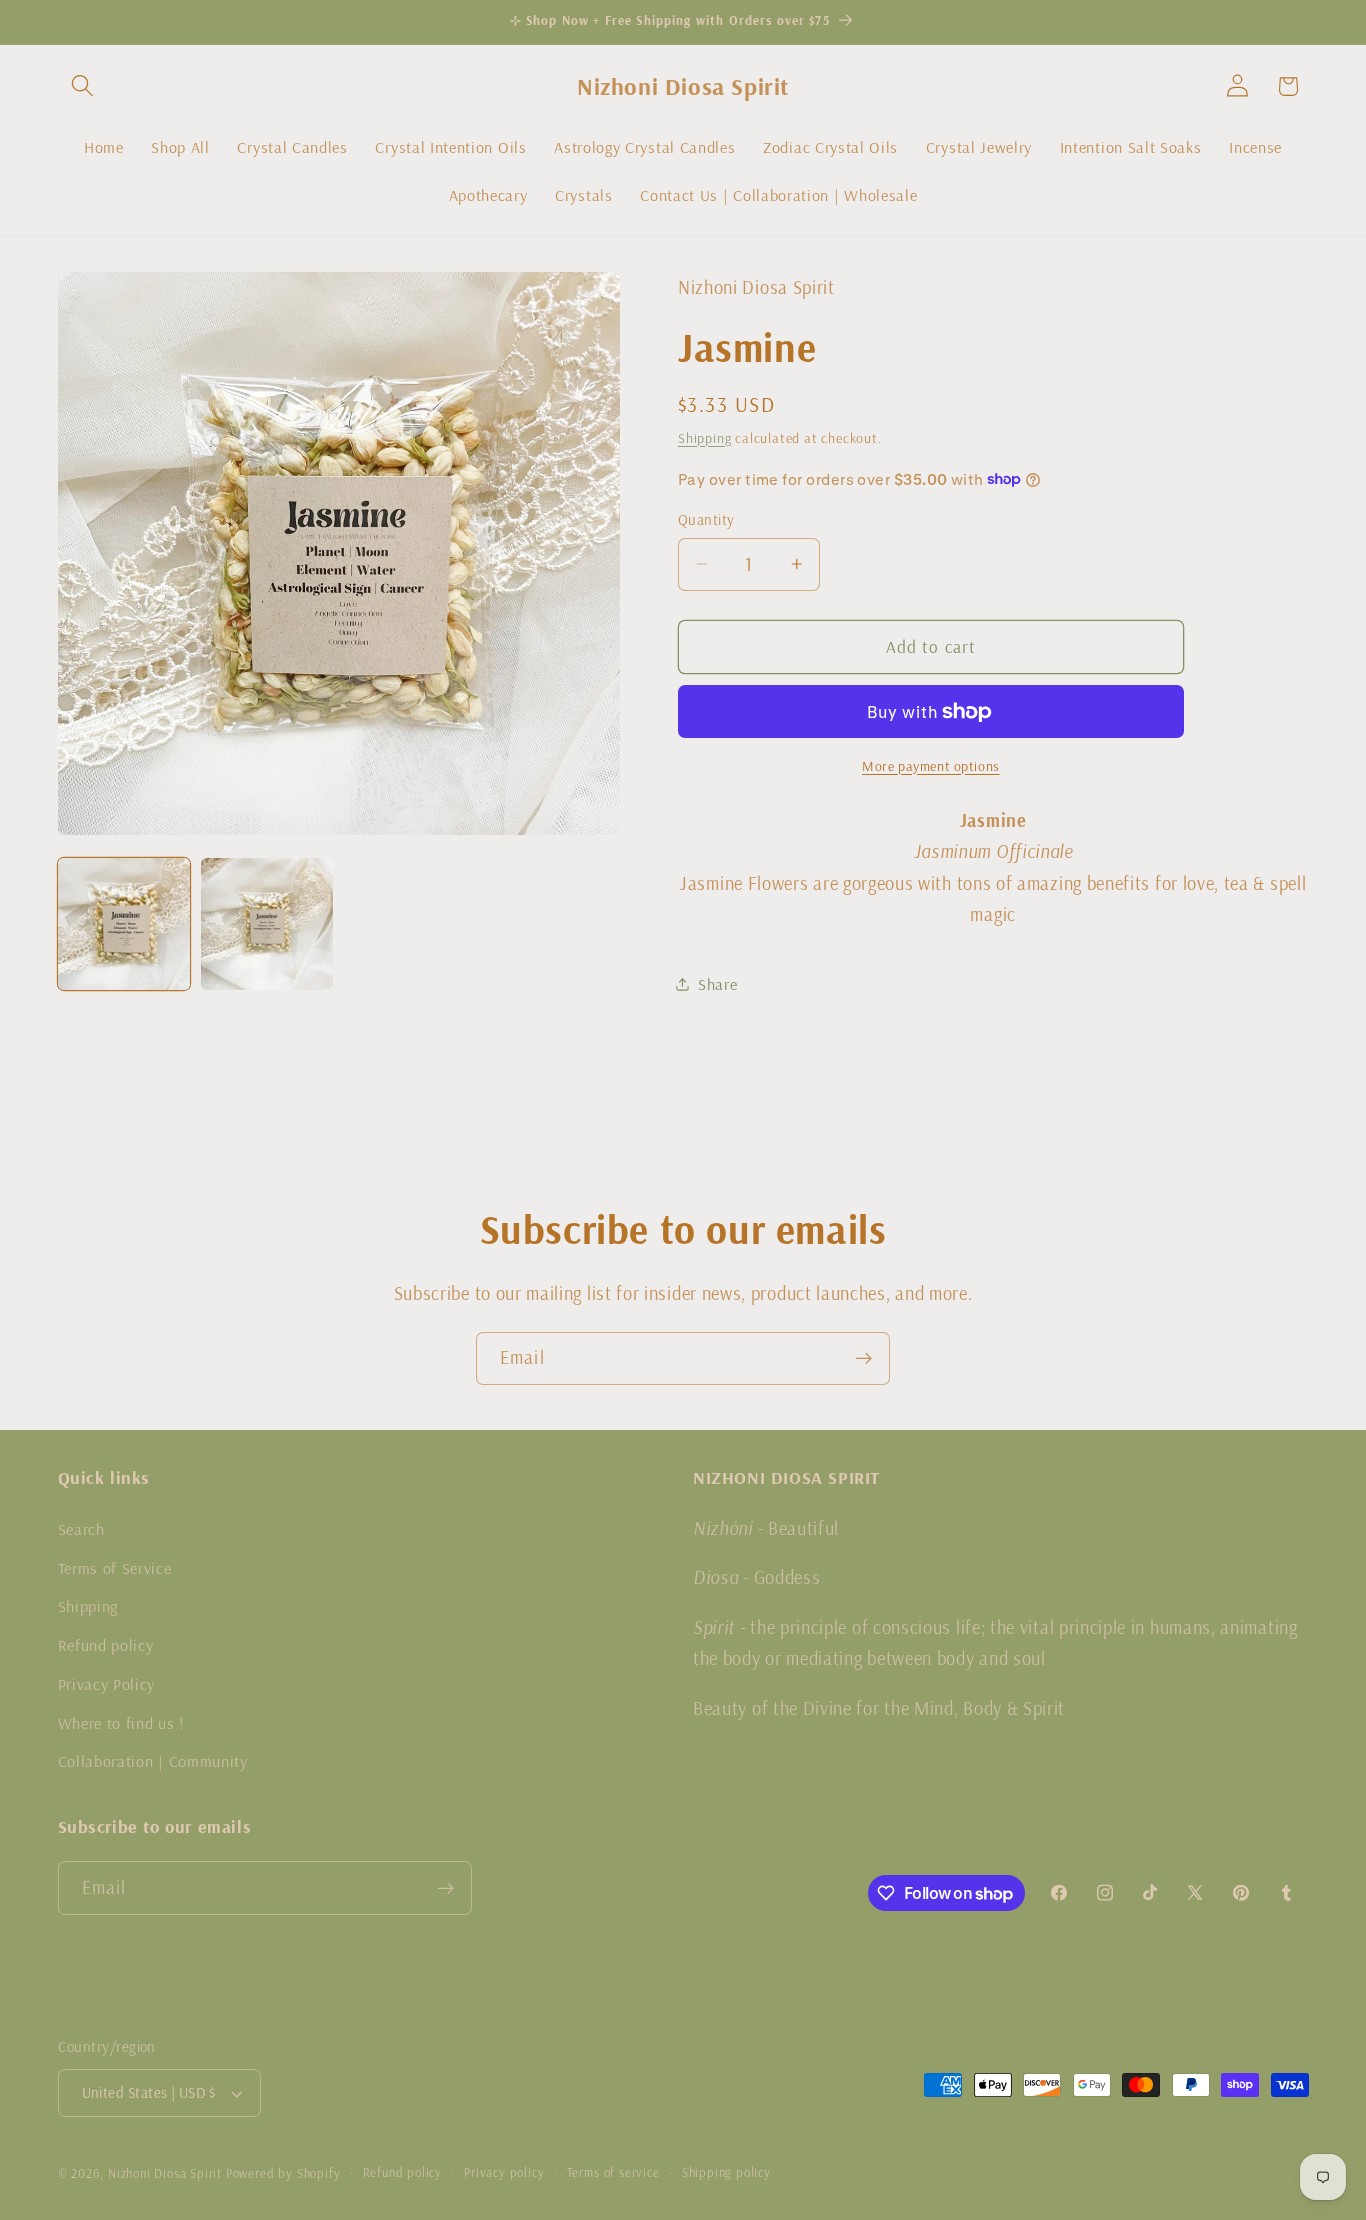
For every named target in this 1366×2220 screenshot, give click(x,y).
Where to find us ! (121, 1722)
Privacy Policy (107, 1683)
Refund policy (106, 1644)
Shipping (704, 437)
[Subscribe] (863, 1359)
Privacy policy (504, 2173)
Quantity (706, 519)
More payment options (931, 766)
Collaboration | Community (153, 1761)
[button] (83, 86)
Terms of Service (115, 1567)
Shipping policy (726, 2173)
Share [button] (717, 983)
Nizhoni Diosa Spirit (165, 2173)
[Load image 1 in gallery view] (124, 924)
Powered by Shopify (283, 2173)
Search (81, 1528)
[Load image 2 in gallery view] (267, 924)
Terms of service (613, 2173)
